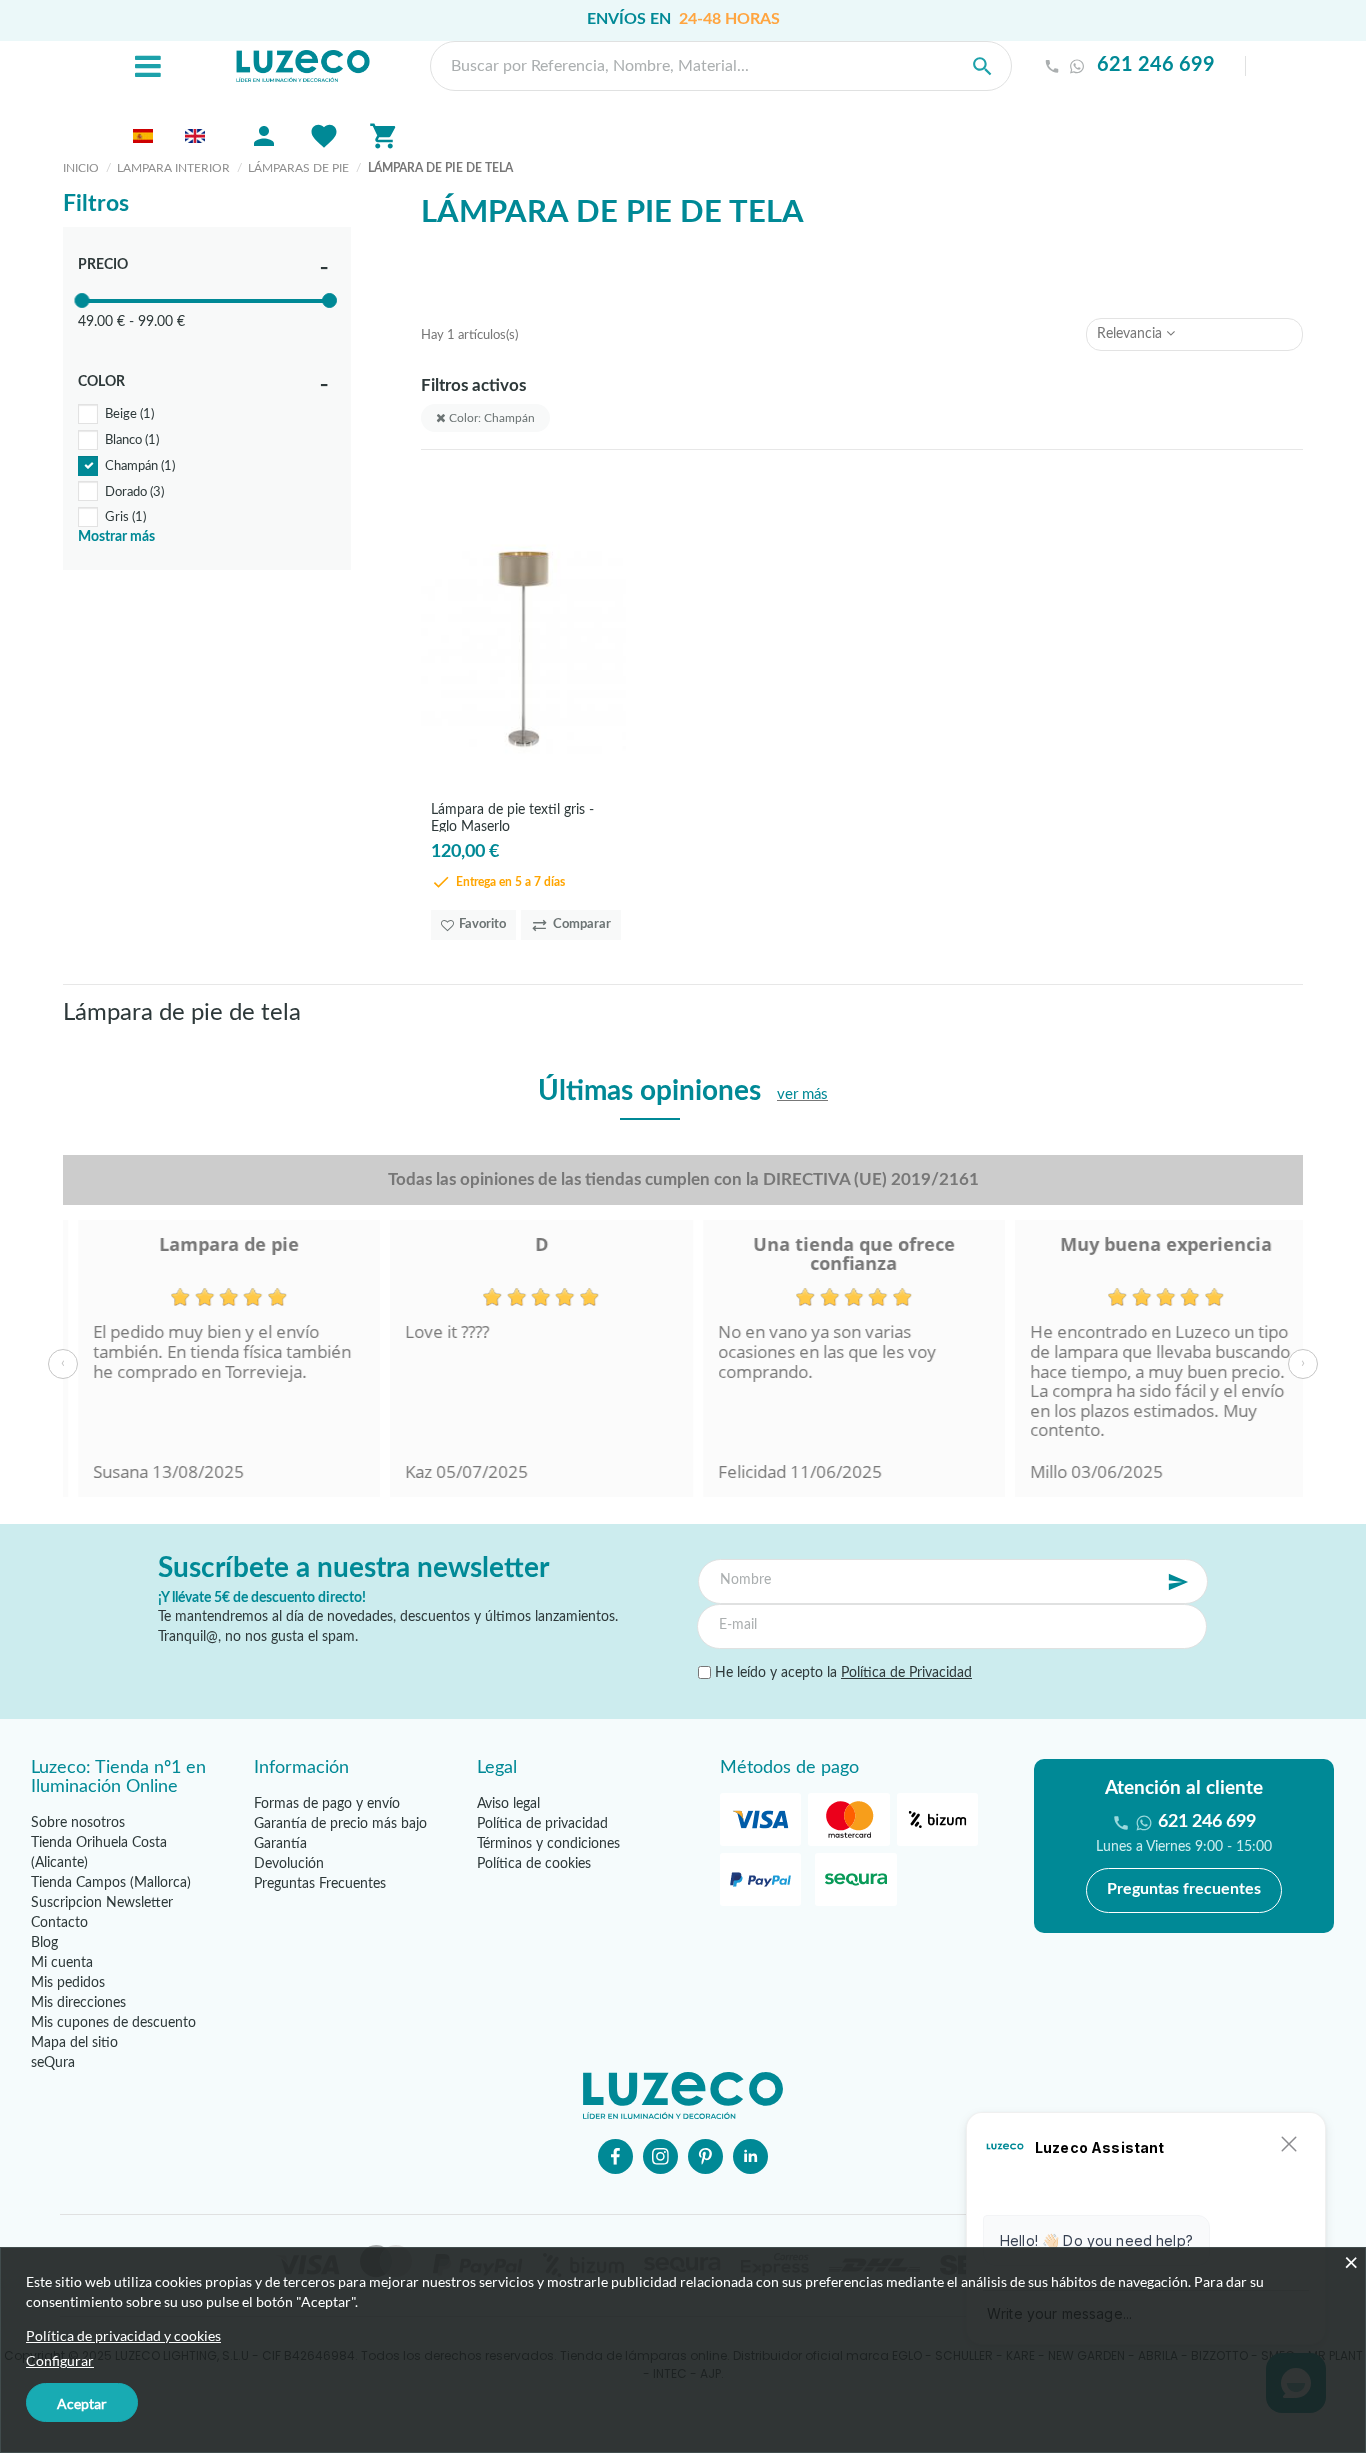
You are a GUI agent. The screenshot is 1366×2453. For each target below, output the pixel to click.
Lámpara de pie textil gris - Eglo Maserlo (512, 817)
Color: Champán (490, 418)
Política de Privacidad (906, 1673)
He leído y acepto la (841, 1673)
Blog (44, 1943)
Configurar (60, 2360)
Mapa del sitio (74, 2043)
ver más (802, 1094)
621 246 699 (1156, 65)
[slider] (81, 300)
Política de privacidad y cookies (123, 2335)
